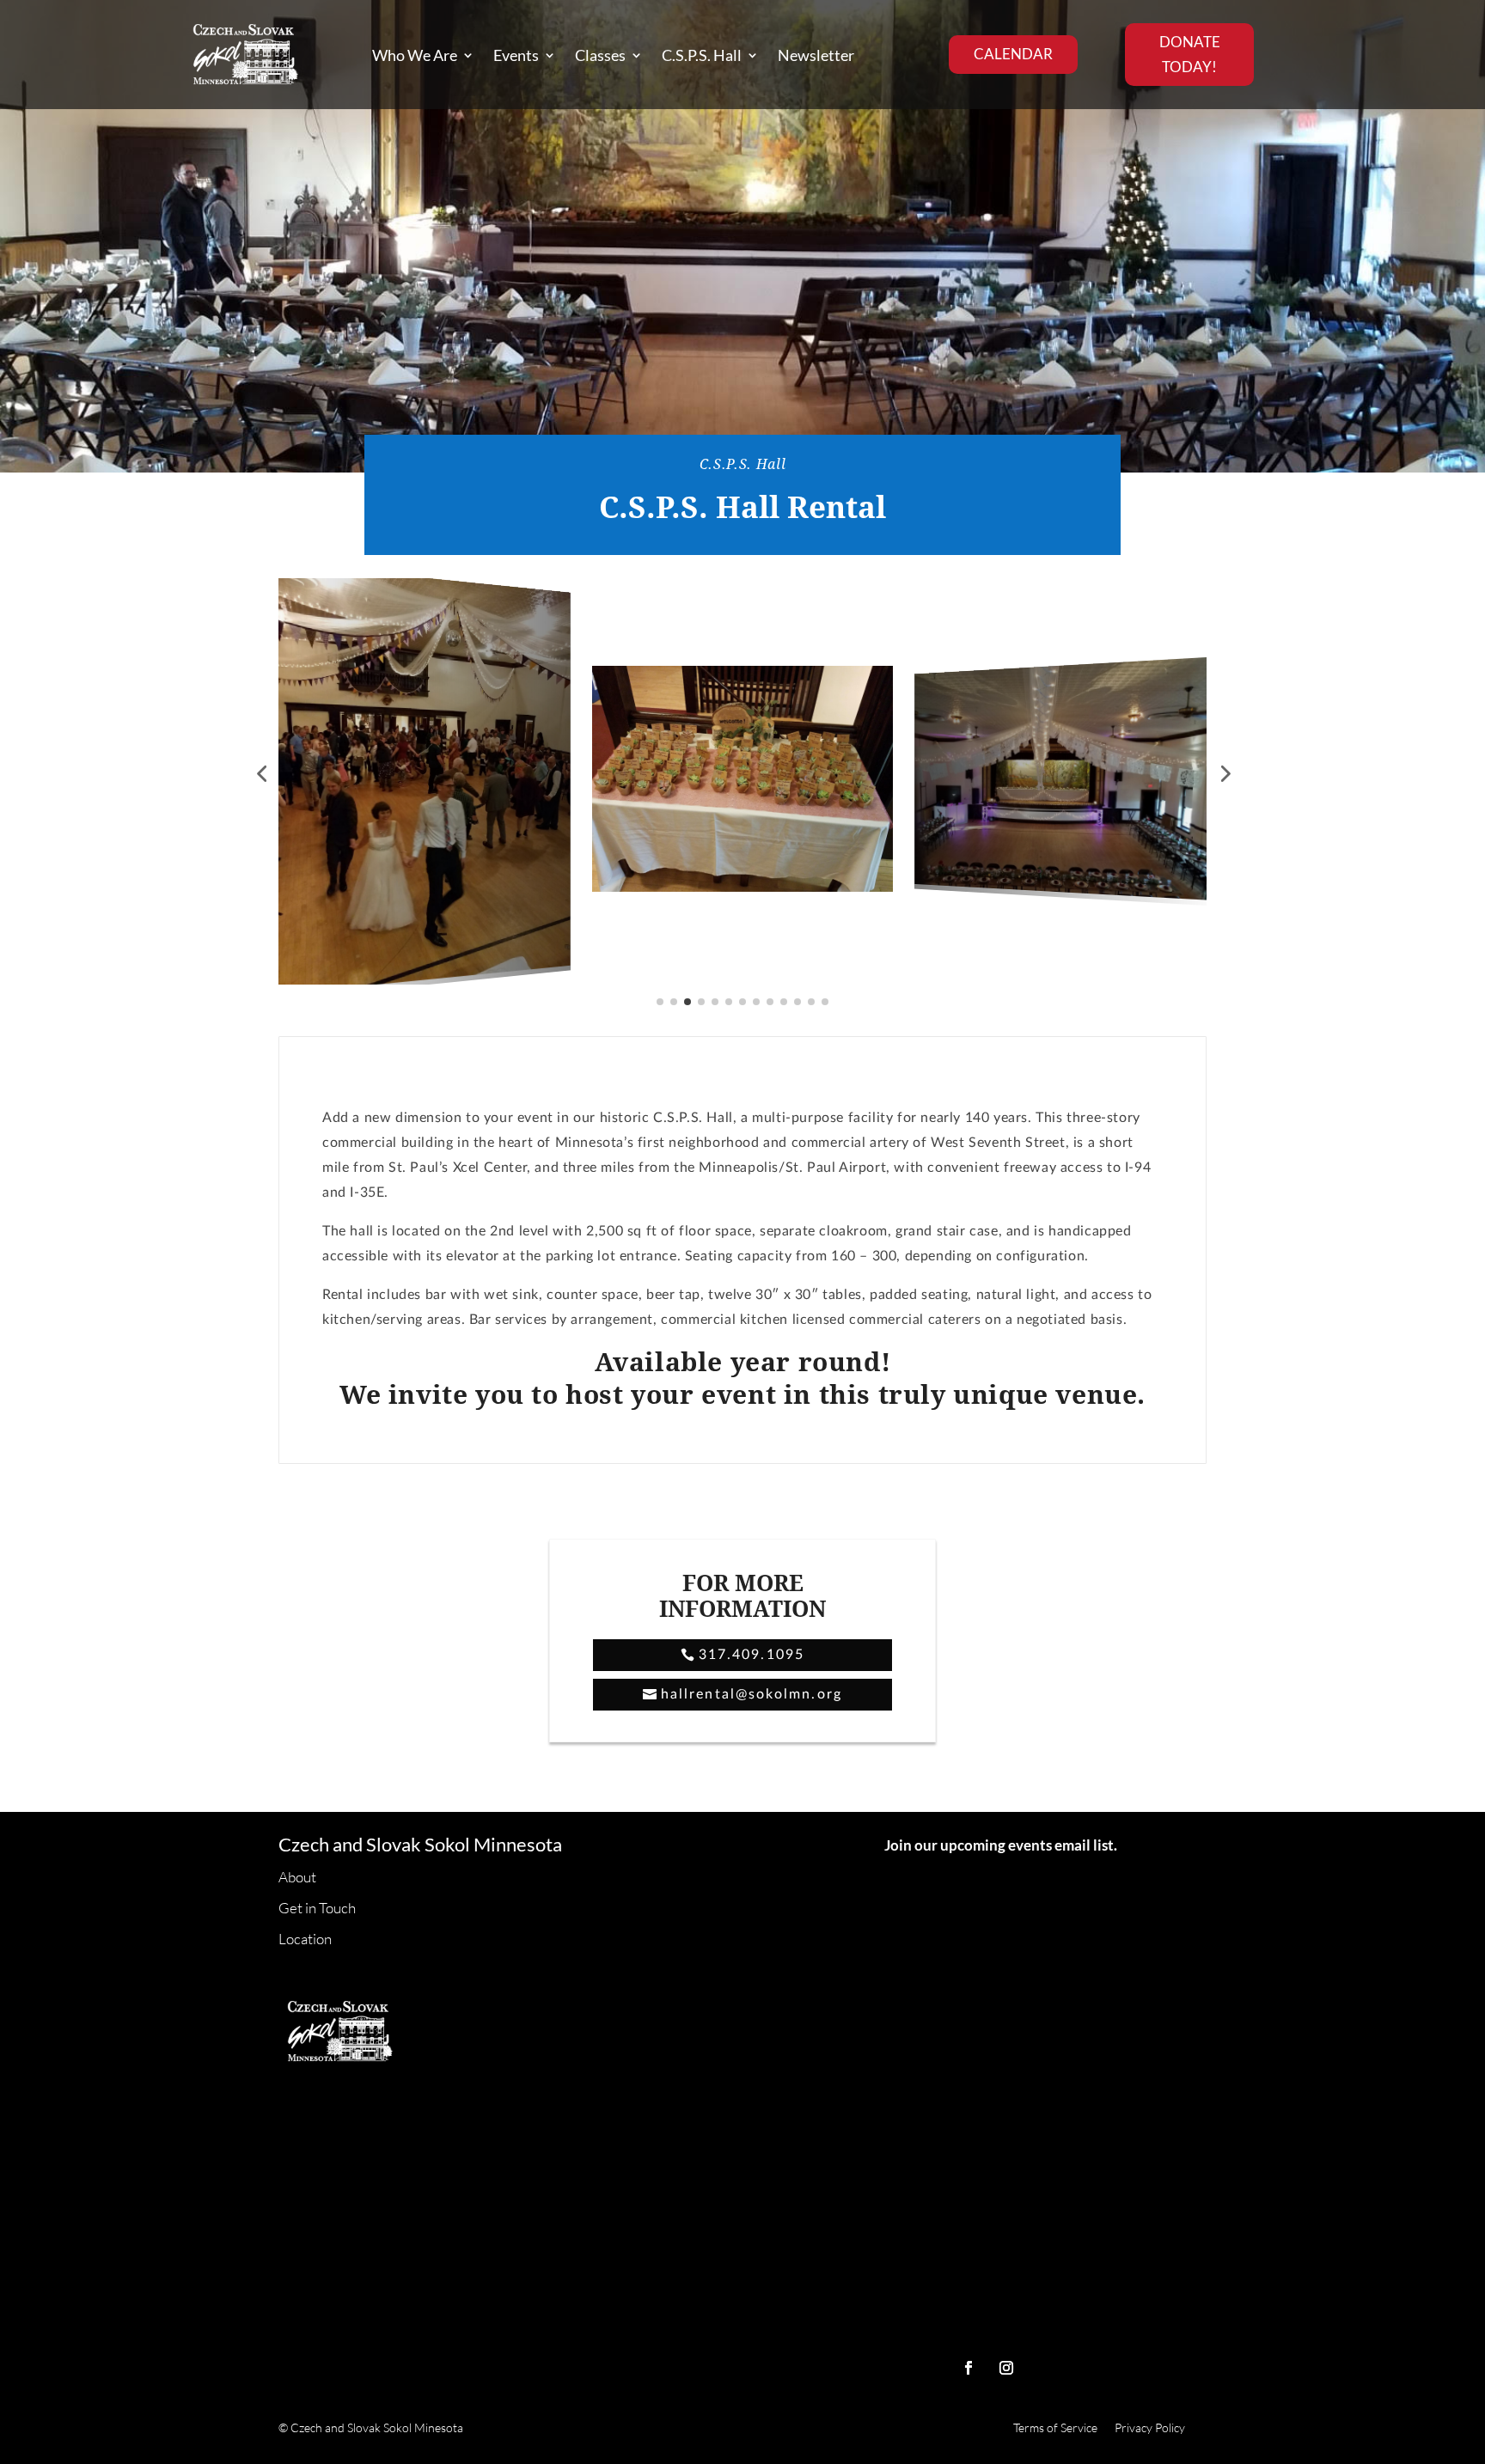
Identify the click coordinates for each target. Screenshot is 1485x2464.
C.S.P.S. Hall (702, 55)
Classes (600, 55)
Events (516, 55)
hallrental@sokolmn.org (752, 1694)
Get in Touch (317, 1909)
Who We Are (415, 55)
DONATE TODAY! (1190, 54)
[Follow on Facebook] (969, 2368)
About (297, 1878)
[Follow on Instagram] (1006, 2368)
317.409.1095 (752, 1655)
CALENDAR (1013, 54)
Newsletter (816, 55)
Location (305, 1940)
